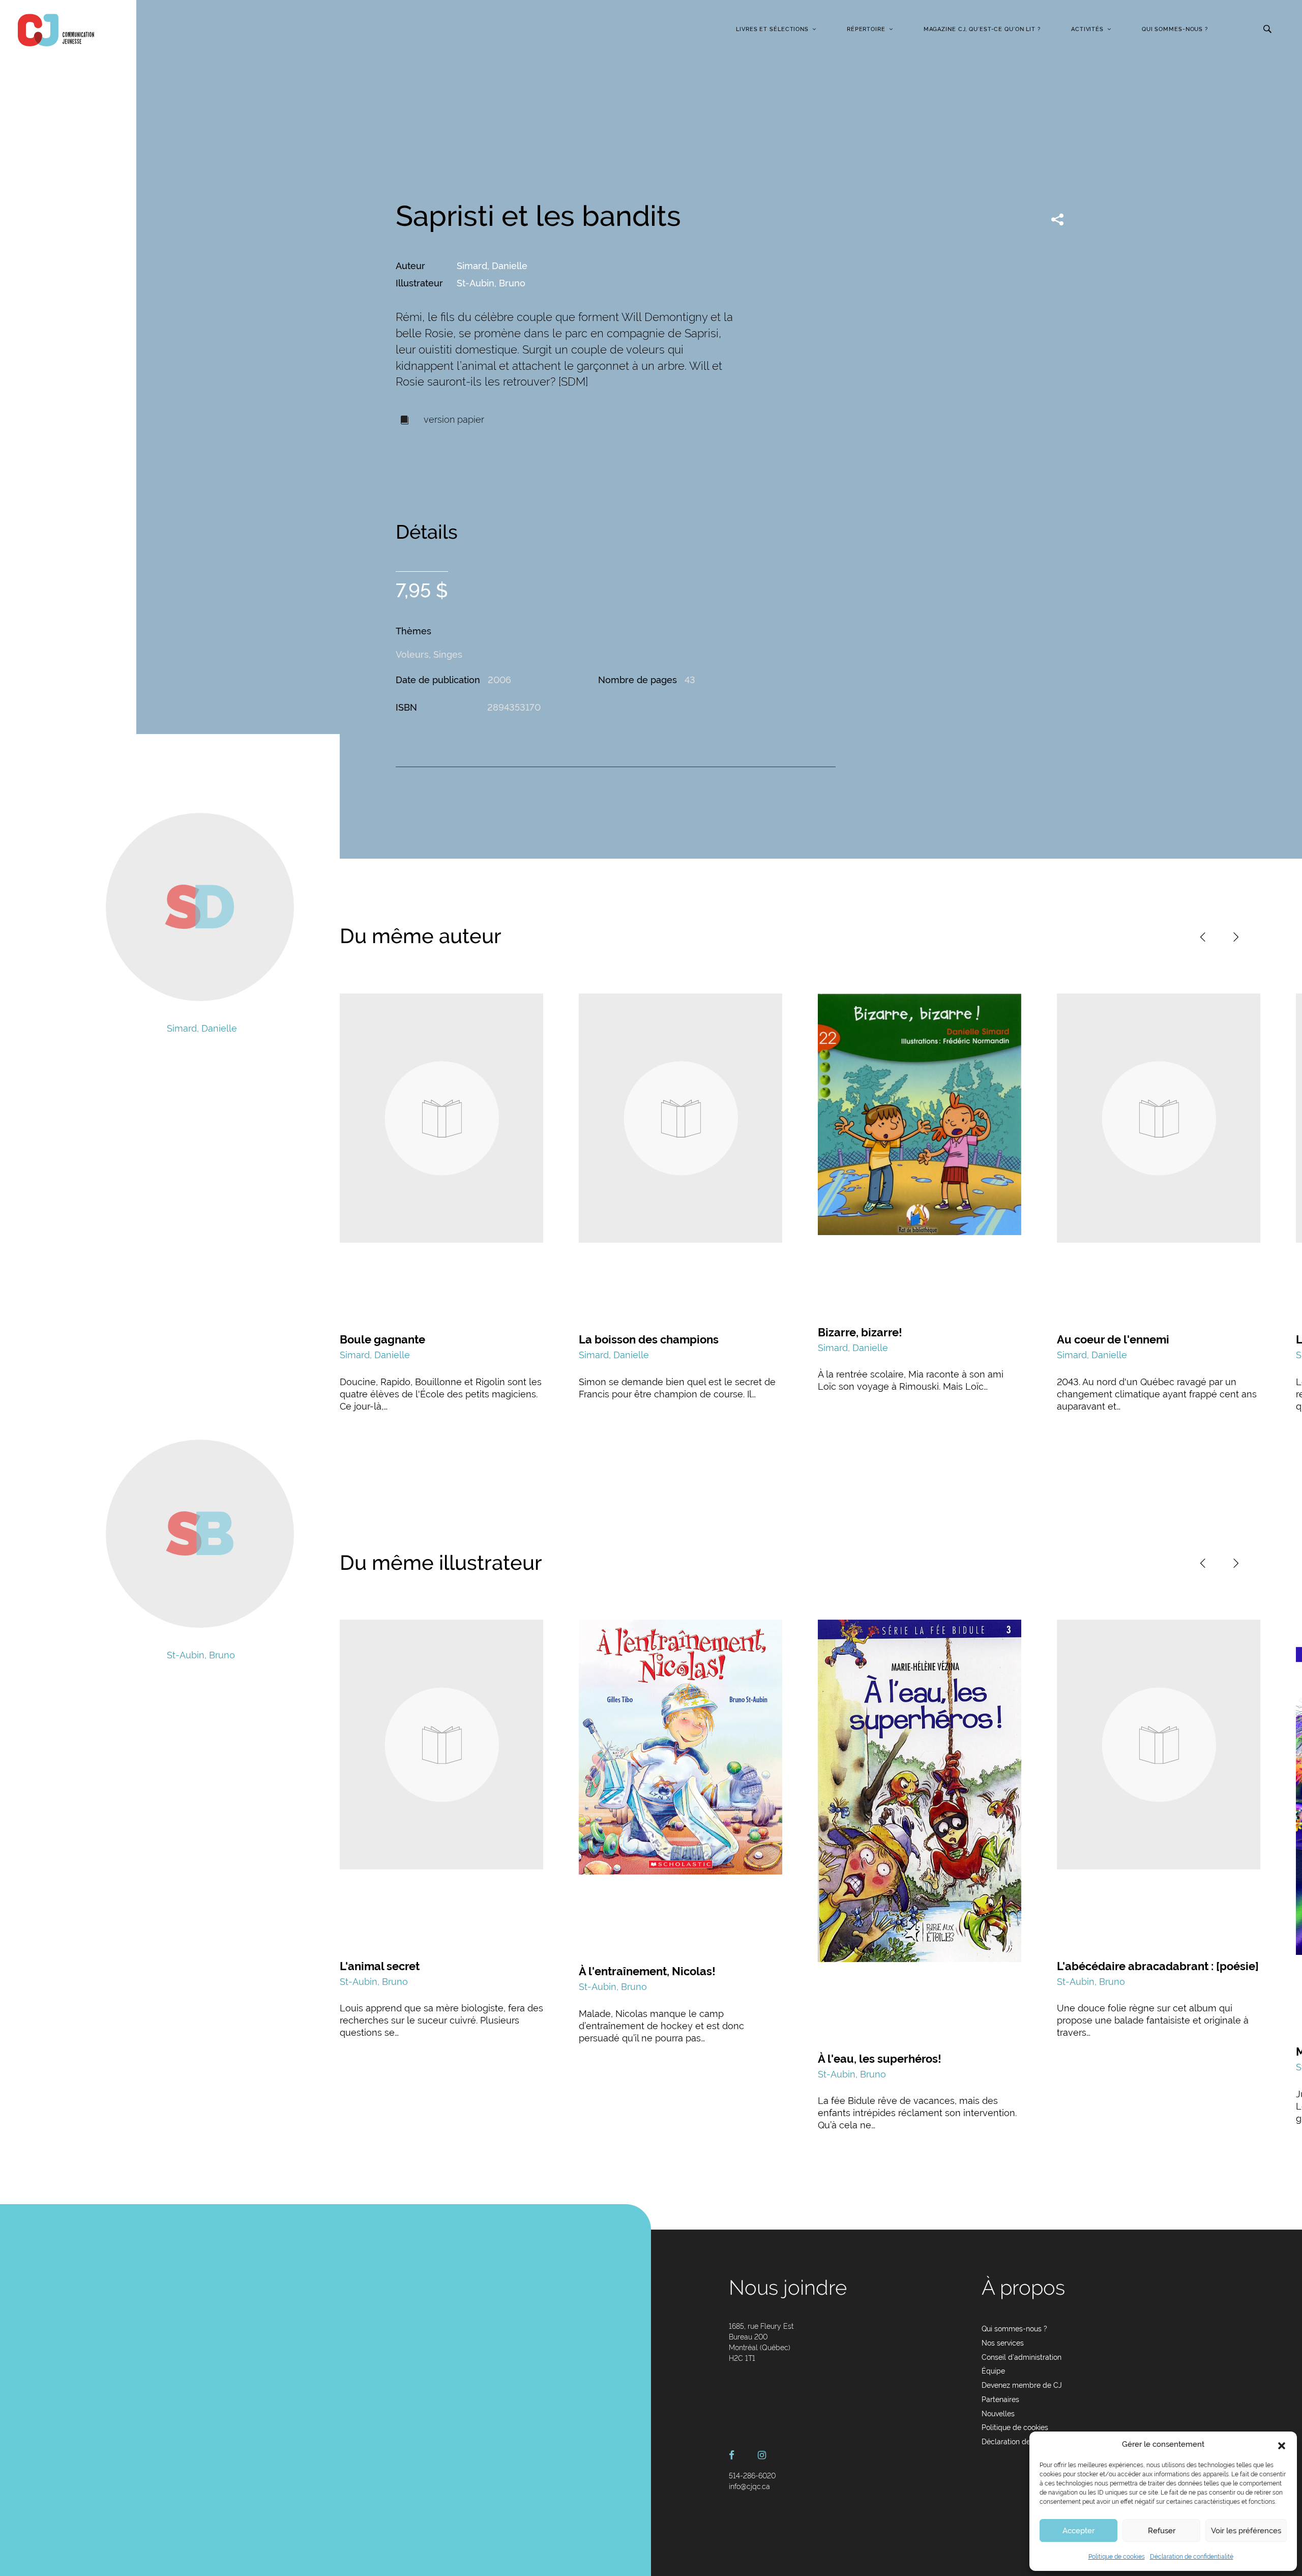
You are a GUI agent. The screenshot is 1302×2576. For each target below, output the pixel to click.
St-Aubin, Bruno (491, 283)
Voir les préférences (1246, 2531)
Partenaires (1000, 2399)
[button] (1282, 2445)
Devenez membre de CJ (1022, 2385)
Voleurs (412, 654)
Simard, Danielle (492, 266)
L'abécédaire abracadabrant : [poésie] (1158, 1966)
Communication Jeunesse (56, 30)
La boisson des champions (649, 1339)
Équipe (993, 2371)
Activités (1087, 29)
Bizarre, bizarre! (860, 1332)
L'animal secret (380, 1966)
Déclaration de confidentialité (1192, 2557)
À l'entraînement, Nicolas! (647, 1971)
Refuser (1162, 2531)
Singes (448, 654)
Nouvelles (998, 2414)
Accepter (1078, 2531)
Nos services (1003, 2343)
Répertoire (866, 29)
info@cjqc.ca (749, 2486)
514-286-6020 (752, 2476)
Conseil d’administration (1022, 2357)
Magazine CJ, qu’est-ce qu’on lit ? (982, 29)
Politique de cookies (1117, 2557)
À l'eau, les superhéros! (880, 2059)
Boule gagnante (382, 1339)
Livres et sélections (772, 29)
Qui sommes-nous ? (1175, 29)
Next (1236, 937)
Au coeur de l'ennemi (1113, 1339)
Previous (1203, 937)
